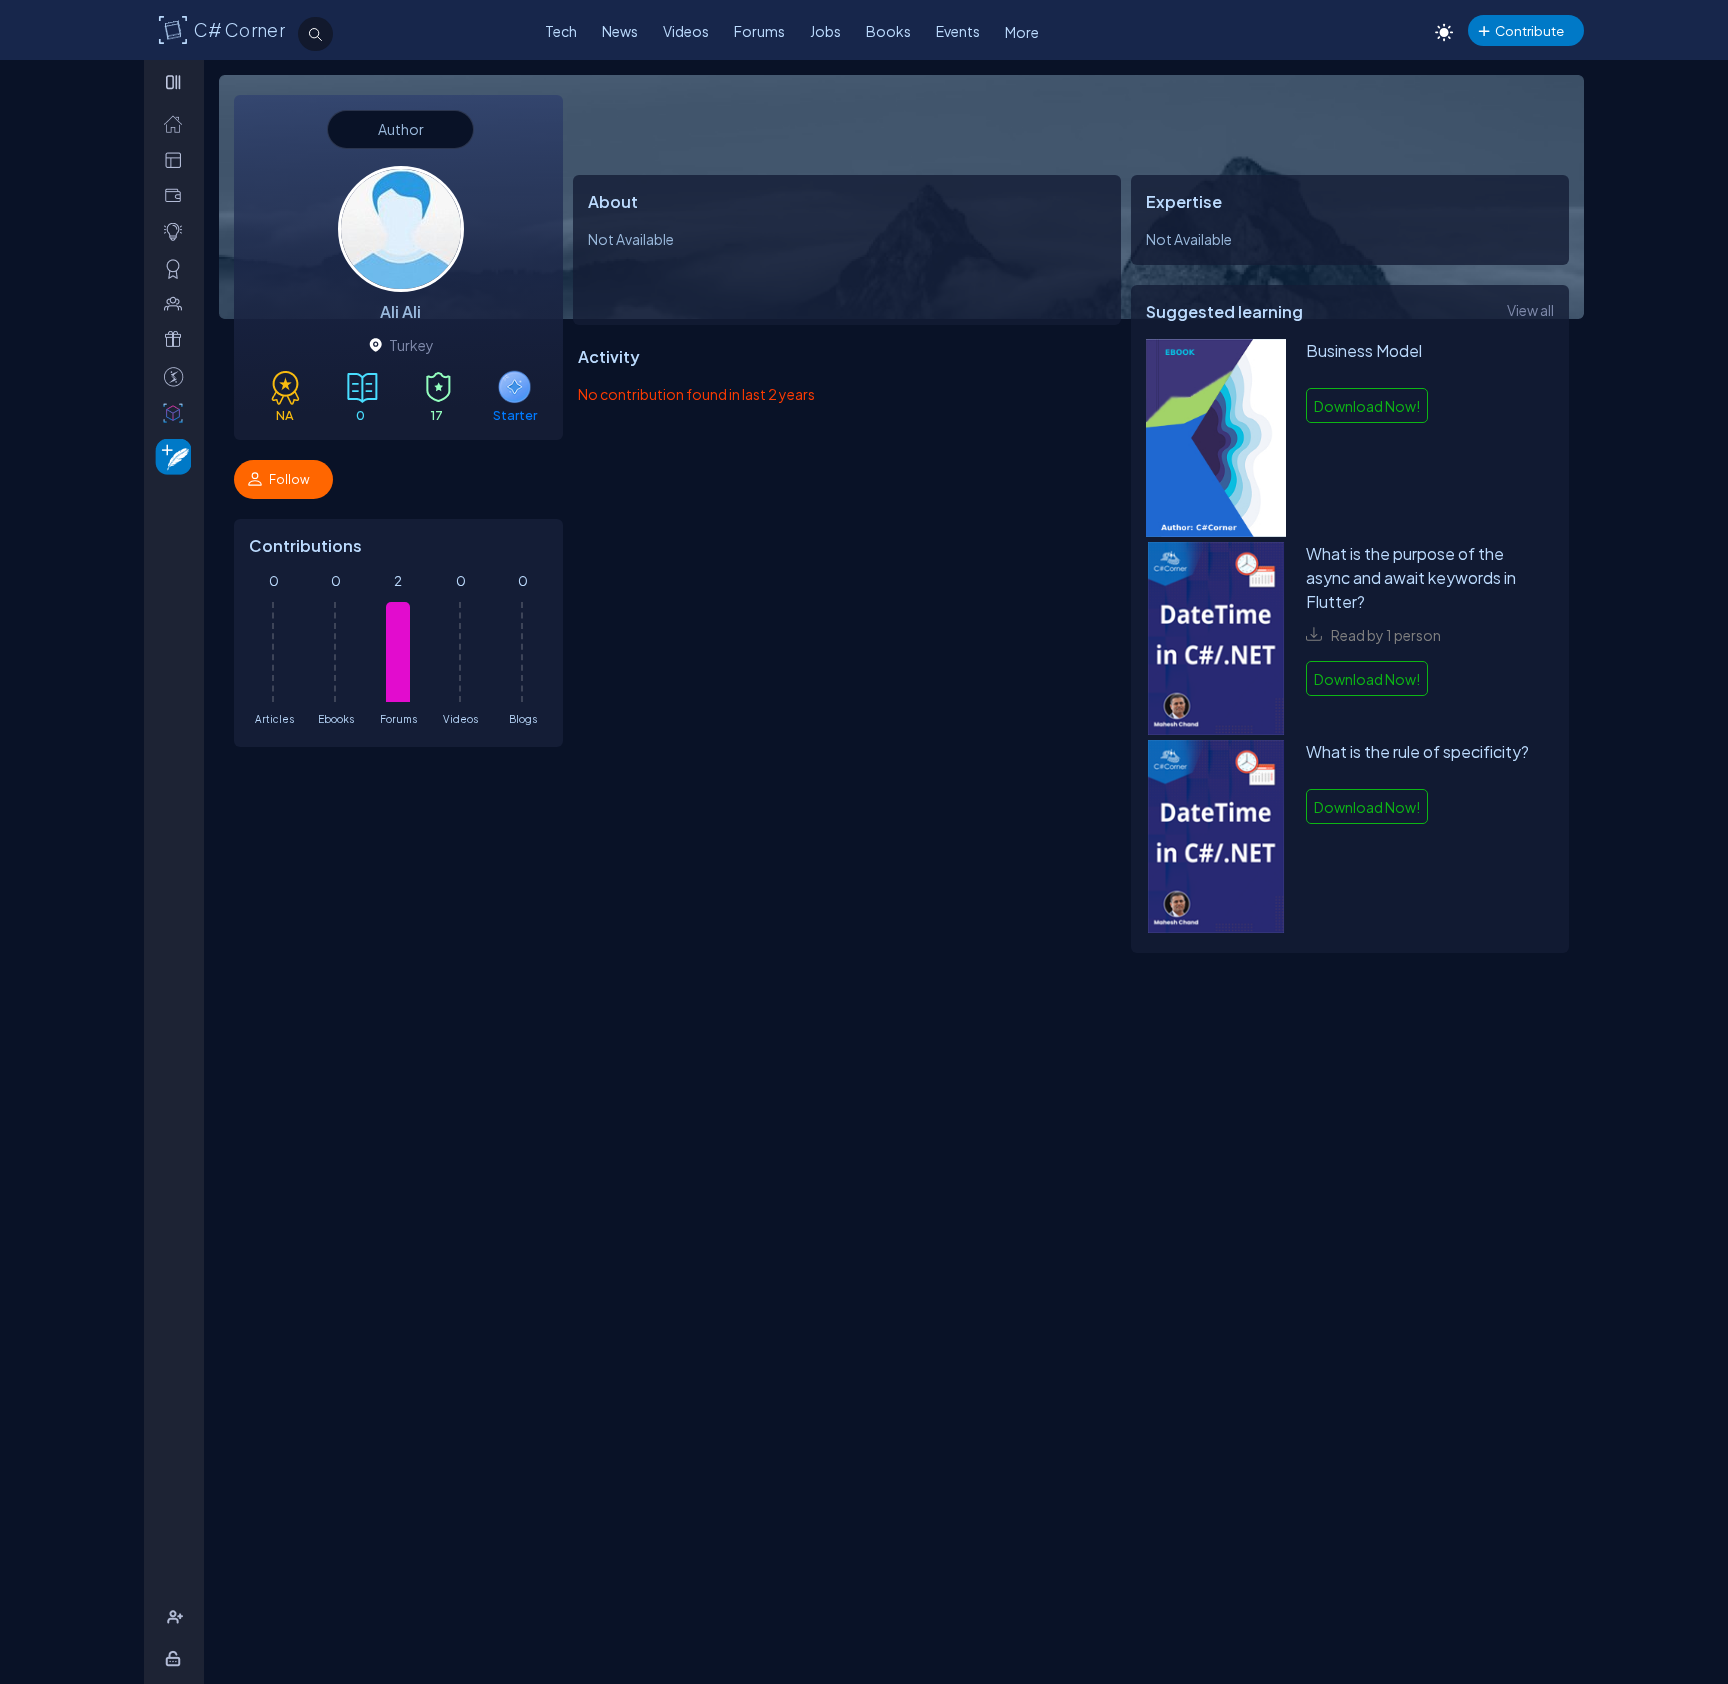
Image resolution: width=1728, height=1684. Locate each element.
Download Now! (1367, 406)
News (620, 31)
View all (1530, 310)
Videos (686, 31)
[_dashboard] (177, 159)
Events (958, 31)
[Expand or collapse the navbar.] (175, 82)
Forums (759, 31)
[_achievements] (177, 268)
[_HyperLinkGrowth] (169, 455)
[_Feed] (177, 123)
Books (888, 31)
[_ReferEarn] (177, 339)
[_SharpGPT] (177, 412)
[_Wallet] (177, 195)
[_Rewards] (177, 376)
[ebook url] (1216, 440)
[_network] (177, 303)
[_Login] (176, 1658)
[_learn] (177, 231)
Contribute (1529, 30)
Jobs (825, 31)
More (1022, 32)
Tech (561, 31)
